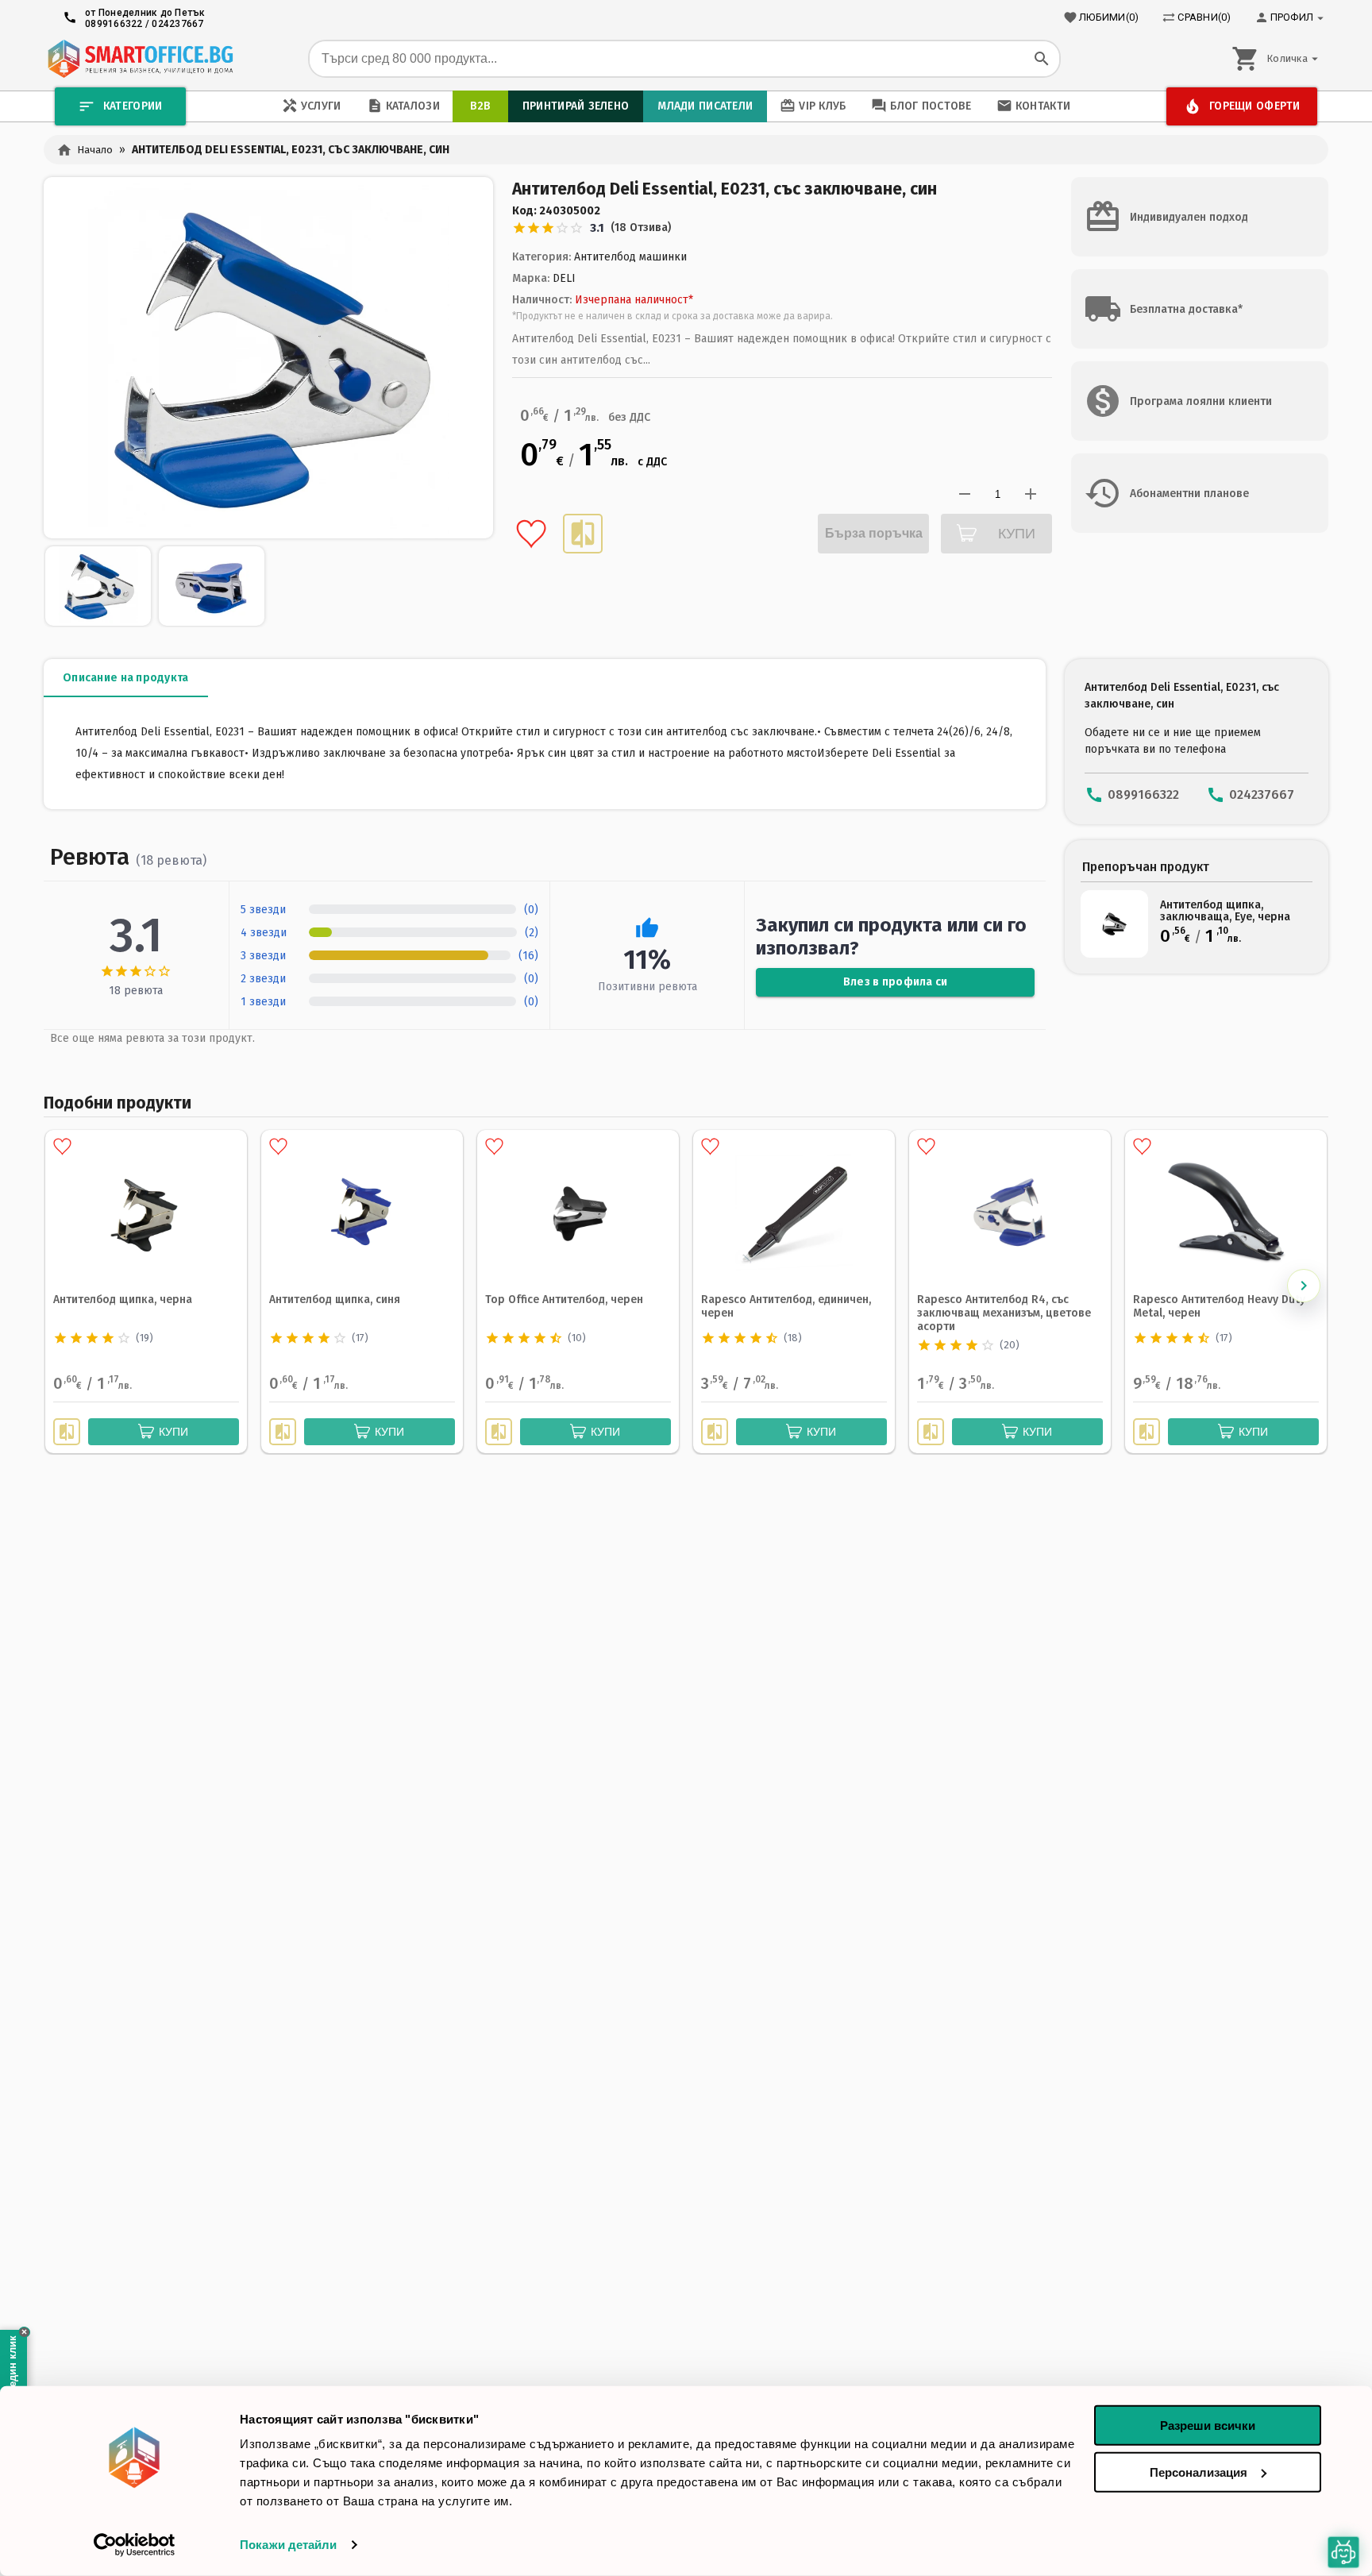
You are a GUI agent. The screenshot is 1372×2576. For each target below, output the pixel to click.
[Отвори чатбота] (1343, 2552)
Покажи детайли (288, 2545)
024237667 (177, 24)
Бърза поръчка (874, 533)
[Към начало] (140, 59)
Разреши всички (1208, 2426)
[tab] (126, 678)
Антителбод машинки (630, 257)
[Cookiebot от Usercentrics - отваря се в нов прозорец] (135, 2545)
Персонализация (1199, 2472)
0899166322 (114, 24)
